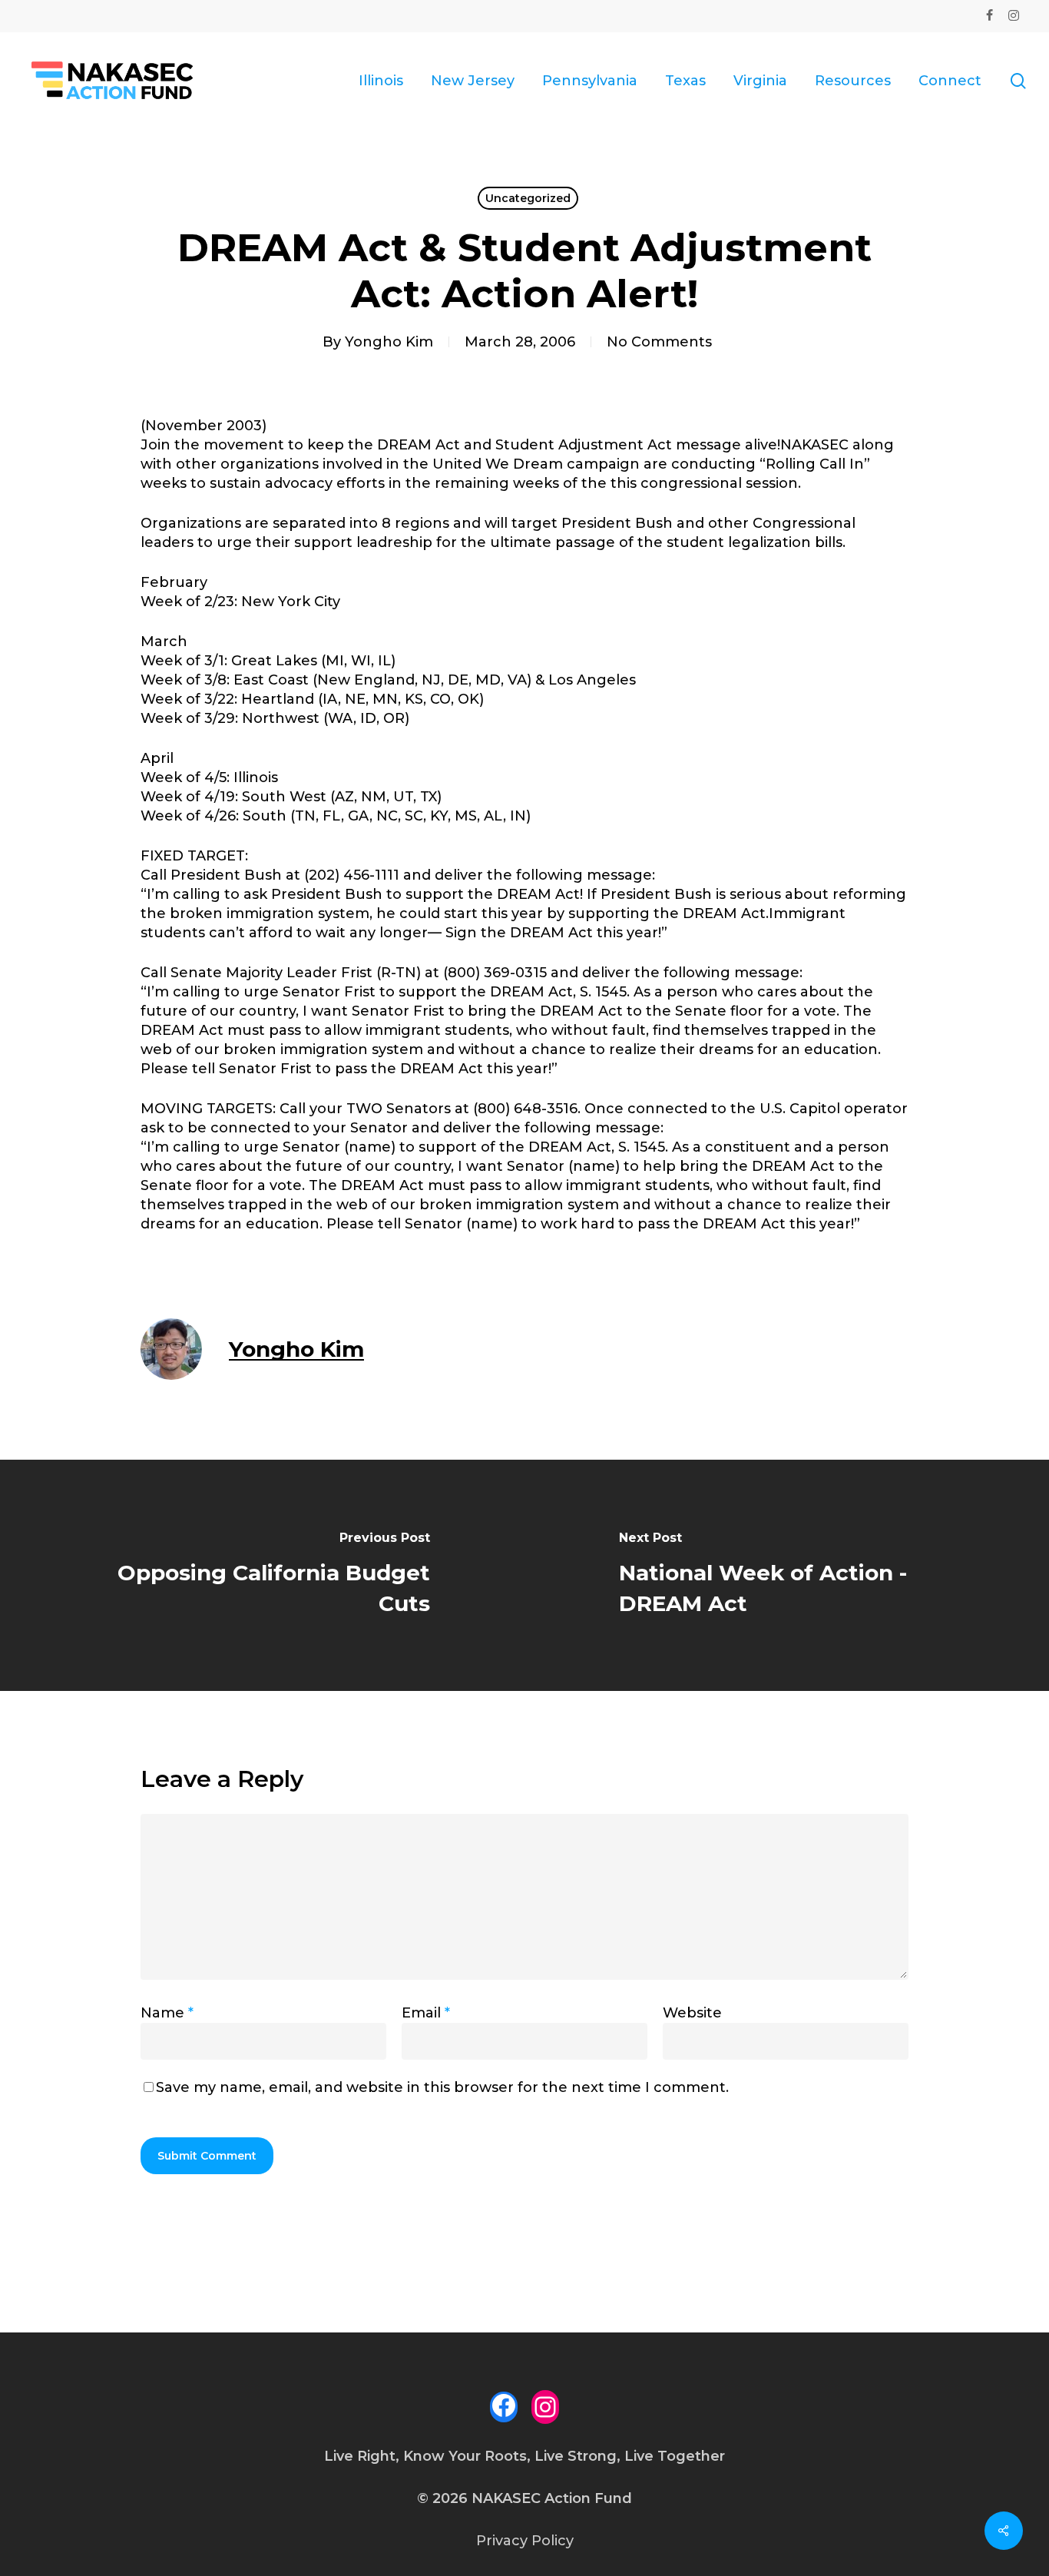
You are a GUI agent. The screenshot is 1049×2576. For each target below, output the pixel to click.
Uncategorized (528, 198)
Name (167, 2013)
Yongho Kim (389, 342)
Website (692, 2013)
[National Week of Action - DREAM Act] (787, 1575)
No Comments (659, 342)
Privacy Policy (525, 2541)
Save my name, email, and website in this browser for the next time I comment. (442, 2087)
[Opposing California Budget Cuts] (262, 1575)
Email (426, 2013)
